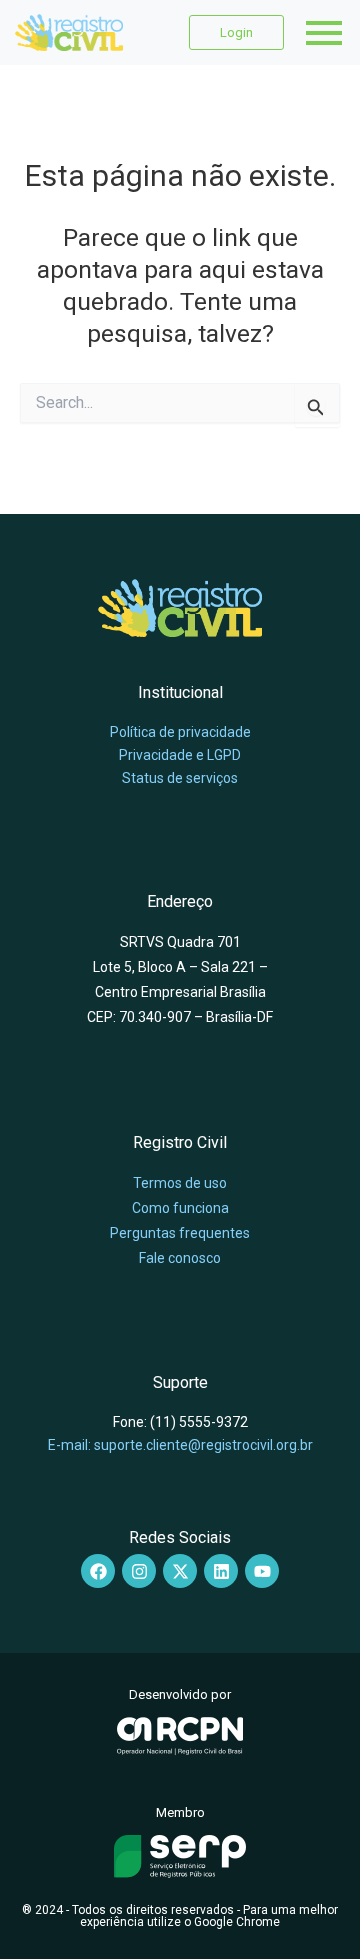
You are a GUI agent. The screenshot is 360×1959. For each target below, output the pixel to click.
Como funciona (180, 1208)
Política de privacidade (180, 732)
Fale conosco (180, 1258)
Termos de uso (180, 1183)
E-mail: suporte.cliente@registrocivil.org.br (180, 1445)
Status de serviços (180, 778)
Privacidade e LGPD (180, 755)
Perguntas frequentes (180, 1233)
